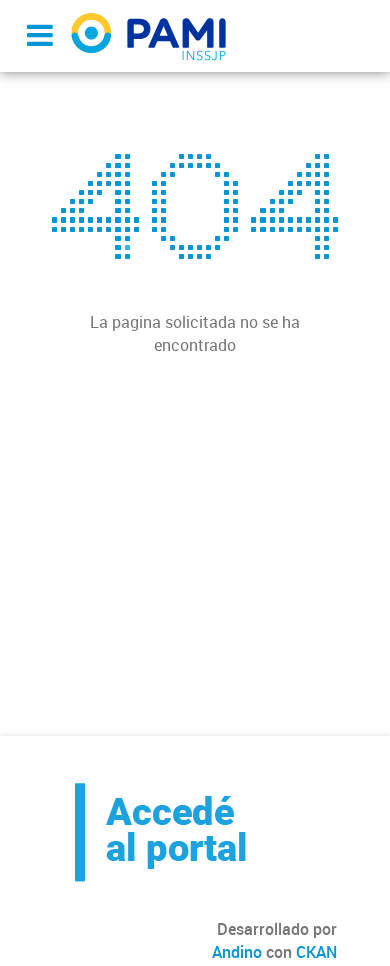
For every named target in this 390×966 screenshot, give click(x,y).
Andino (237, 952)
